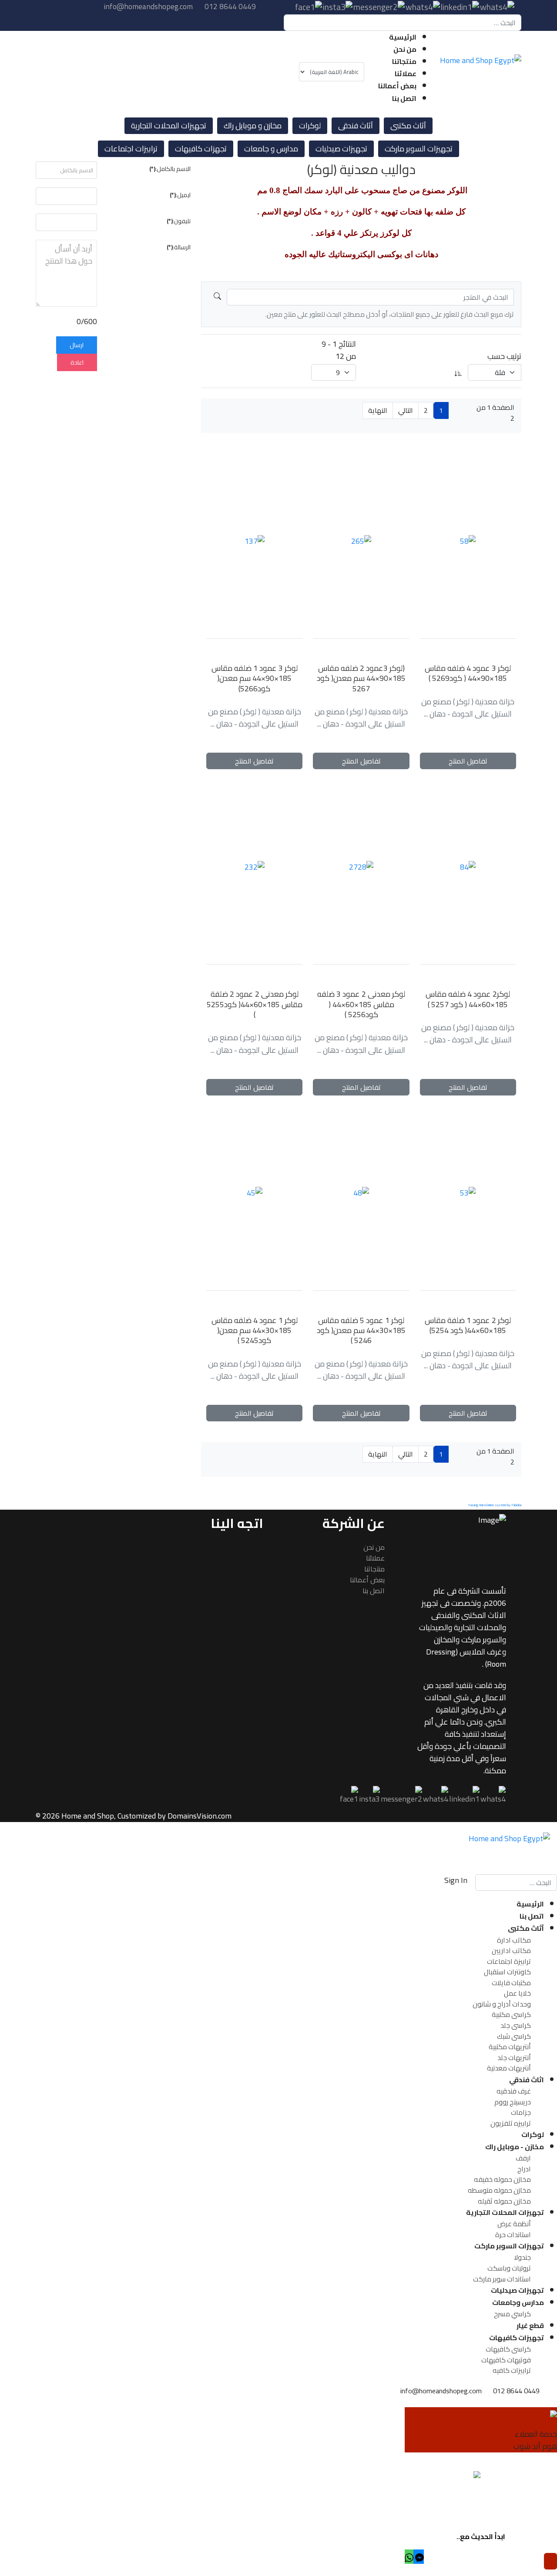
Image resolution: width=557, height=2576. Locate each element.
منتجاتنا (404, 61)
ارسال (77, 345)
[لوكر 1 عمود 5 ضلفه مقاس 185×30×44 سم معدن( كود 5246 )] (361, 1193)
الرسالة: (179, 248)
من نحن (405, 49)
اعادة (77, 362)
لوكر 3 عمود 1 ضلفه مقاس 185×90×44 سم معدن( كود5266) (255, 678)
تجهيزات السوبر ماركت (419, 149)
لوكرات (310, 126)
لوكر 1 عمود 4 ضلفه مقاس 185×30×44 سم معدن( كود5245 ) (255, 1330)
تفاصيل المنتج (468, 761)
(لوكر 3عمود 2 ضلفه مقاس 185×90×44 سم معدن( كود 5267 (361, 678)
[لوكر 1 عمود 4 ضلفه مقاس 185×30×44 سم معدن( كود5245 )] (254, 1193)
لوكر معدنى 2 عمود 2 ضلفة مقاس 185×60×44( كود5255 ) (255, 1004)
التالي (406, 410)
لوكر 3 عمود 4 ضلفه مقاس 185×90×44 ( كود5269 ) (468, 673)
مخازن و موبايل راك (253, 126)
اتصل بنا (404, 98)
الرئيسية (403, 37)
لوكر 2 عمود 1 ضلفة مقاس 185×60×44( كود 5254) (468, 1325)
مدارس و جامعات (271, 149)
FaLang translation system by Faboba (495, 1505)
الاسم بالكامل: (170, 169)
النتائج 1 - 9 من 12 (339, 350)
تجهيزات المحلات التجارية (169, 126)
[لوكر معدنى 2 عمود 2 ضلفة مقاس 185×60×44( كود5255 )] (254, 867)
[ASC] (458, 372)
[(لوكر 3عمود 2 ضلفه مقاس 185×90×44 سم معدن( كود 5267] (361, 541)
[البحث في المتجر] (217, 297)
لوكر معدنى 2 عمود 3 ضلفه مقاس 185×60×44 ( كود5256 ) (361, 1004)
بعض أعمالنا (397, 86)
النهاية (378, 410)
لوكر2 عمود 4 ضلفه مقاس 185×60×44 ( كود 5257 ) (468, 999)
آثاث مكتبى (408, 126)
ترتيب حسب (504, 356)
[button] (419, 2557)
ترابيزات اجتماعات (131, 149)
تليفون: (179, 221)
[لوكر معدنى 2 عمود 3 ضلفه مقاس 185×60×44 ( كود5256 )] (361, 867)
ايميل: (180, 195)
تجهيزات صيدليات (341, 149)
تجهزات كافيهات (201, 149)
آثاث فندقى (356, 126)
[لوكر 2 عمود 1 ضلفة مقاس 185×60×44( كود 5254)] (468, 1193)
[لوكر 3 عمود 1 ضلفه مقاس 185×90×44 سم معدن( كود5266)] (254, 541)
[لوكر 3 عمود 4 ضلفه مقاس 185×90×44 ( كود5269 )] (468, 541)
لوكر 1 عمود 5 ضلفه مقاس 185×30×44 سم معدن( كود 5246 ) (361, 1330)
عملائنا (406, 74)
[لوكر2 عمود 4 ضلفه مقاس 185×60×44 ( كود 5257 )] (468, 867)
